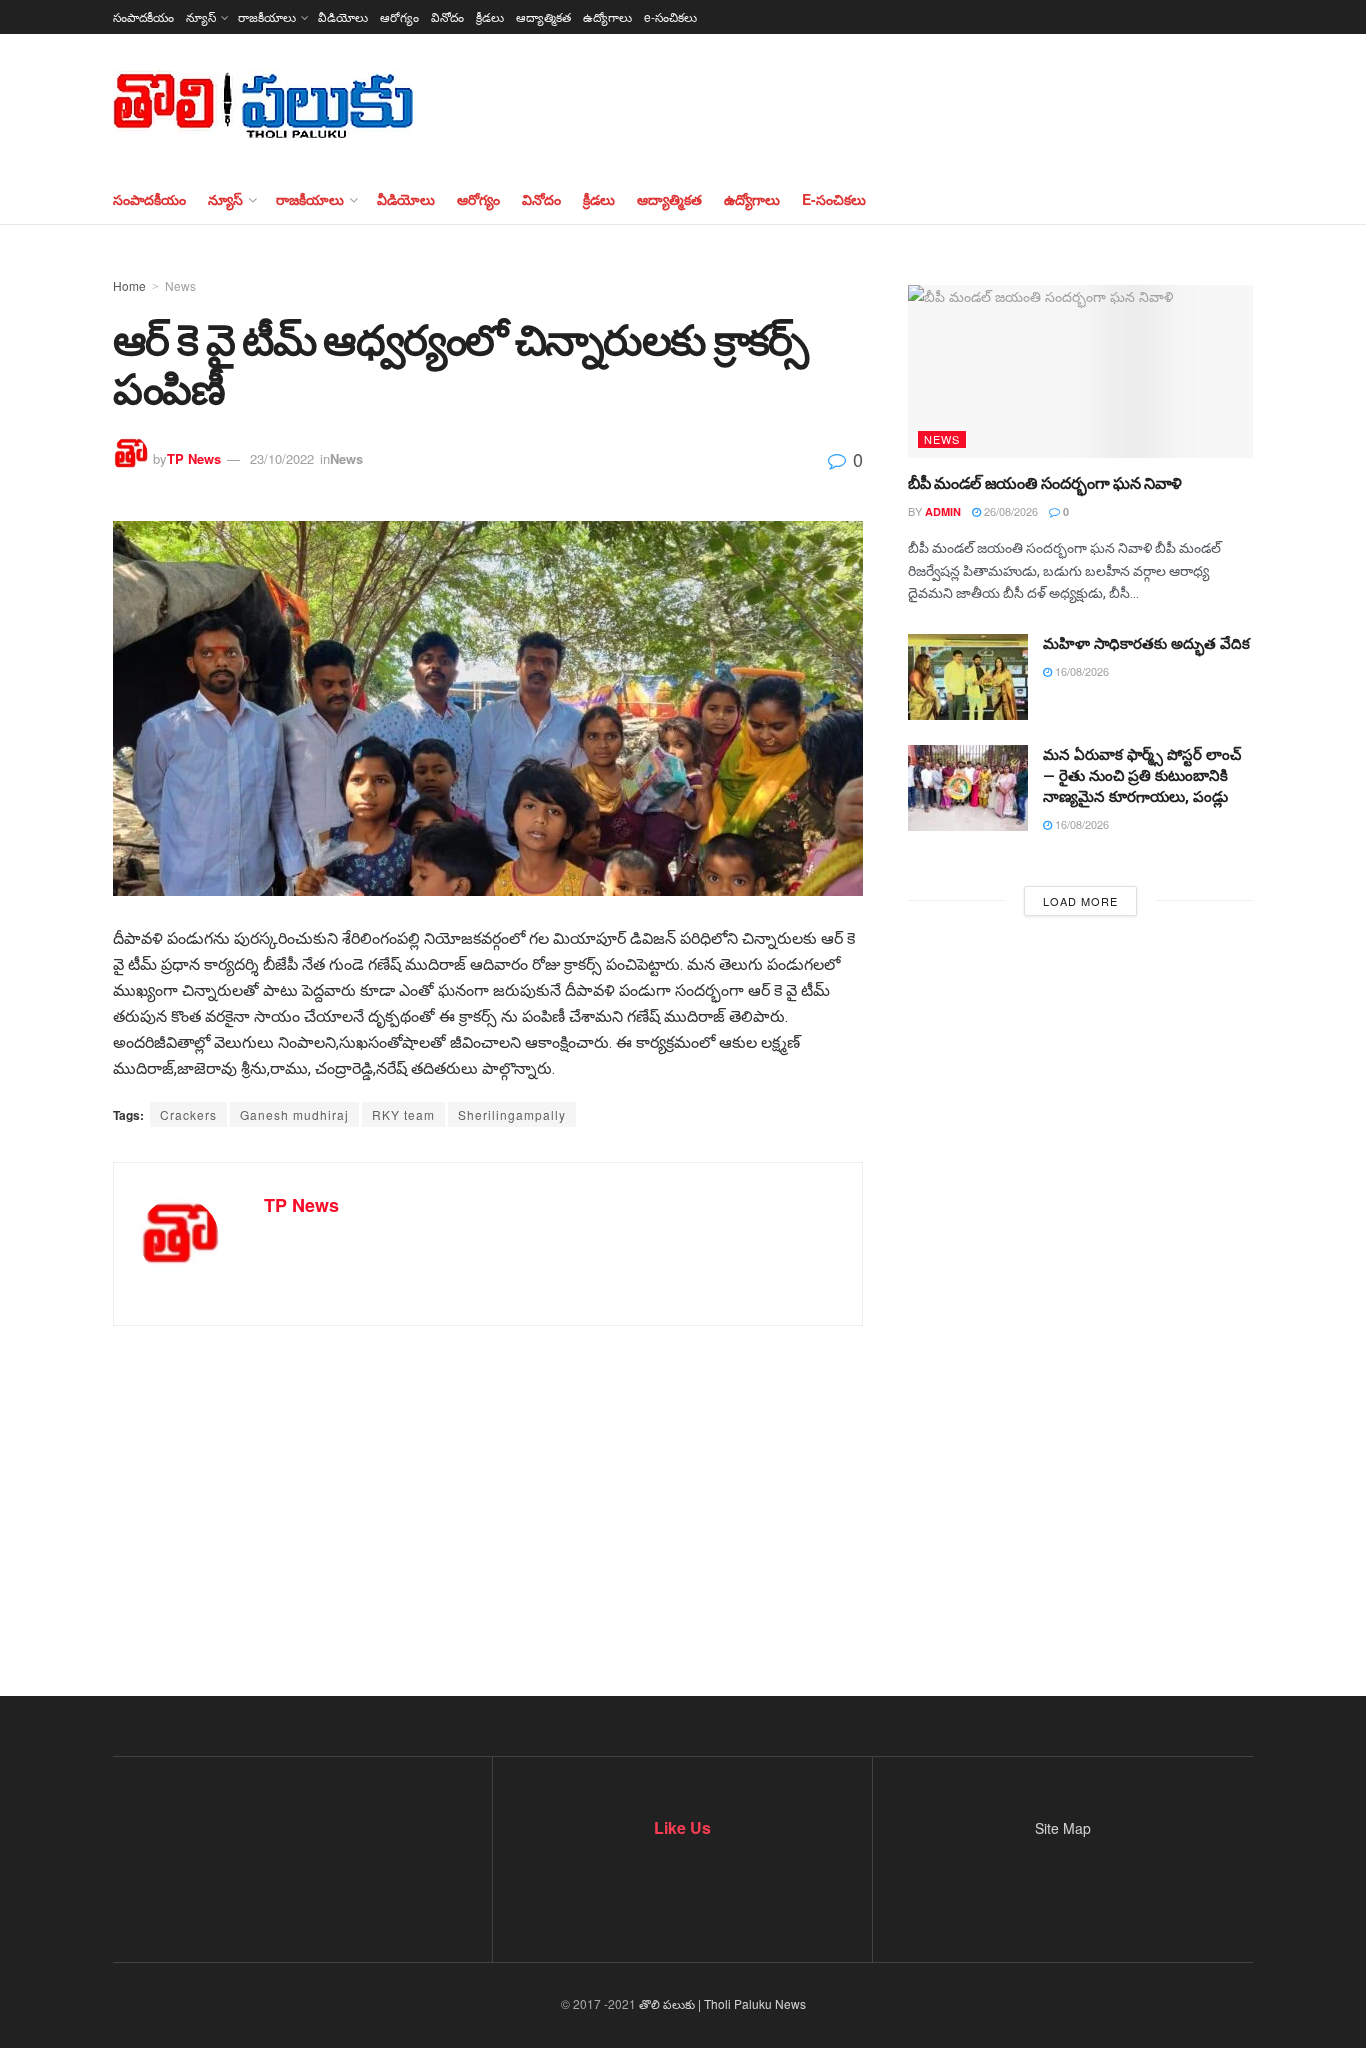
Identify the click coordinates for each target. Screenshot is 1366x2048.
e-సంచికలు (670, 16)
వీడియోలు (343, 16)
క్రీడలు (490, 16)
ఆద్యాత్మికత (543, 16)
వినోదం (447, 16)
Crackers (188, 1114)
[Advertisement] (683, 1506)
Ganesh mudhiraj (294, 1114)
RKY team (403, 1114)
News (180, 285)
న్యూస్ (201, 16)
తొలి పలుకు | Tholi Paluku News (722, 2003)
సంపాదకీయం (143, 16)
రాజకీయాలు (267, 16)
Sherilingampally (512, 1114)
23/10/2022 (282, 458)
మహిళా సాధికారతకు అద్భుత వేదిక (1146, 644)
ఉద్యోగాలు (607, 16)
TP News (194, 458)
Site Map (1063, 1828)
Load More (1080, 901)
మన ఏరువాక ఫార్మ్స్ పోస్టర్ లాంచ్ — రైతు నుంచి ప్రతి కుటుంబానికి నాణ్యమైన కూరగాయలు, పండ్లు (1142, 776)
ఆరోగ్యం (399, 16)
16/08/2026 (1080, 671)
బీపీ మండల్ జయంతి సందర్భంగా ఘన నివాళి (1045, 483)
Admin (943, 511)
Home (129, 285)
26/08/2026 (1009, 511)
